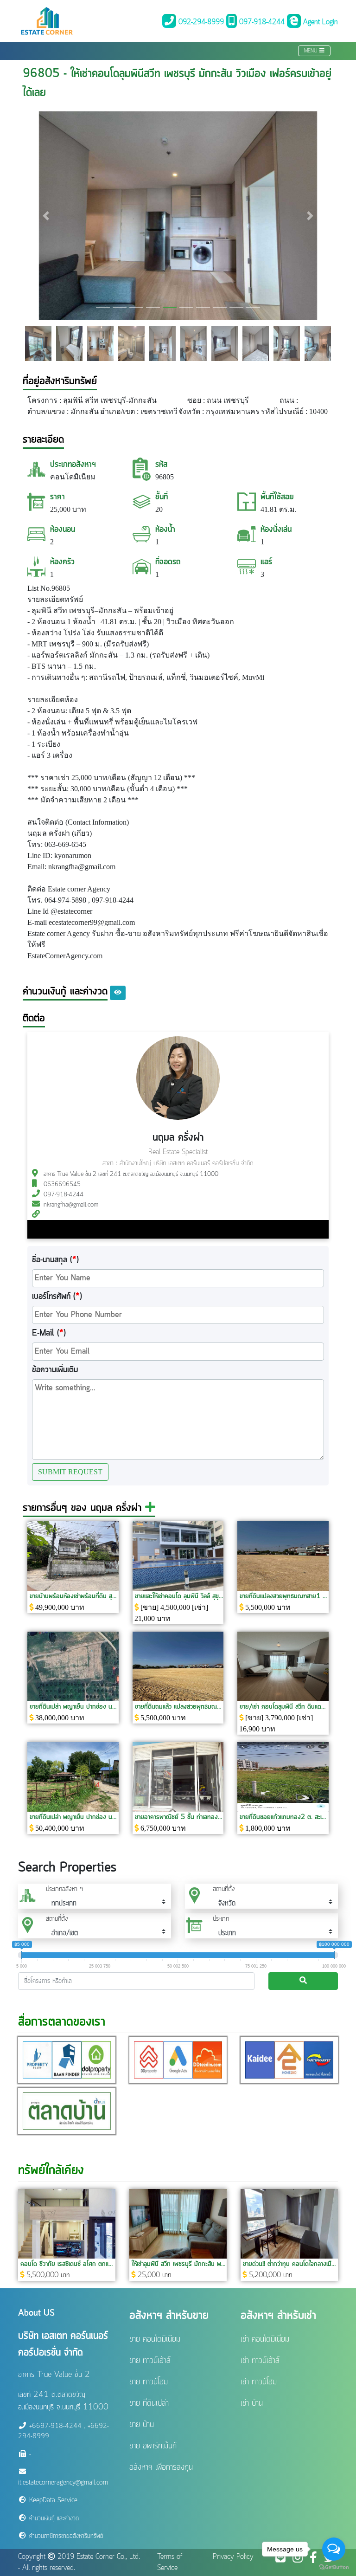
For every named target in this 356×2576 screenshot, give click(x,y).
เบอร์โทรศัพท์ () (57, 1297)
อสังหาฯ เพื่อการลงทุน (161, 2467)
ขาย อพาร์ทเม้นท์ (153, 2446)
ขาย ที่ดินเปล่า (149, 2403)
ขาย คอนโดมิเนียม (155, 2339)
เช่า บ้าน (252, 2403)
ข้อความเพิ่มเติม (55, 1370)
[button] (46, 216)
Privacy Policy (233, 2557)
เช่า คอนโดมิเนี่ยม (265, 2339)
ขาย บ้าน (142, 2425)
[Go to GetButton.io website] (334, 2567)
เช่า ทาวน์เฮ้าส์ (260, 2361)
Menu (312, 51)
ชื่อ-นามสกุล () (55, 1260)
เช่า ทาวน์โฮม (259, 2382)
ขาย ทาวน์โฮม (149, 2382)
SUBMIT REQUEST (70, 1472)
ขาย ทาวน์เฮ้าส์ (150, 2361)
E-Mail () (49, 1333)
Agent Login (319, 22)
